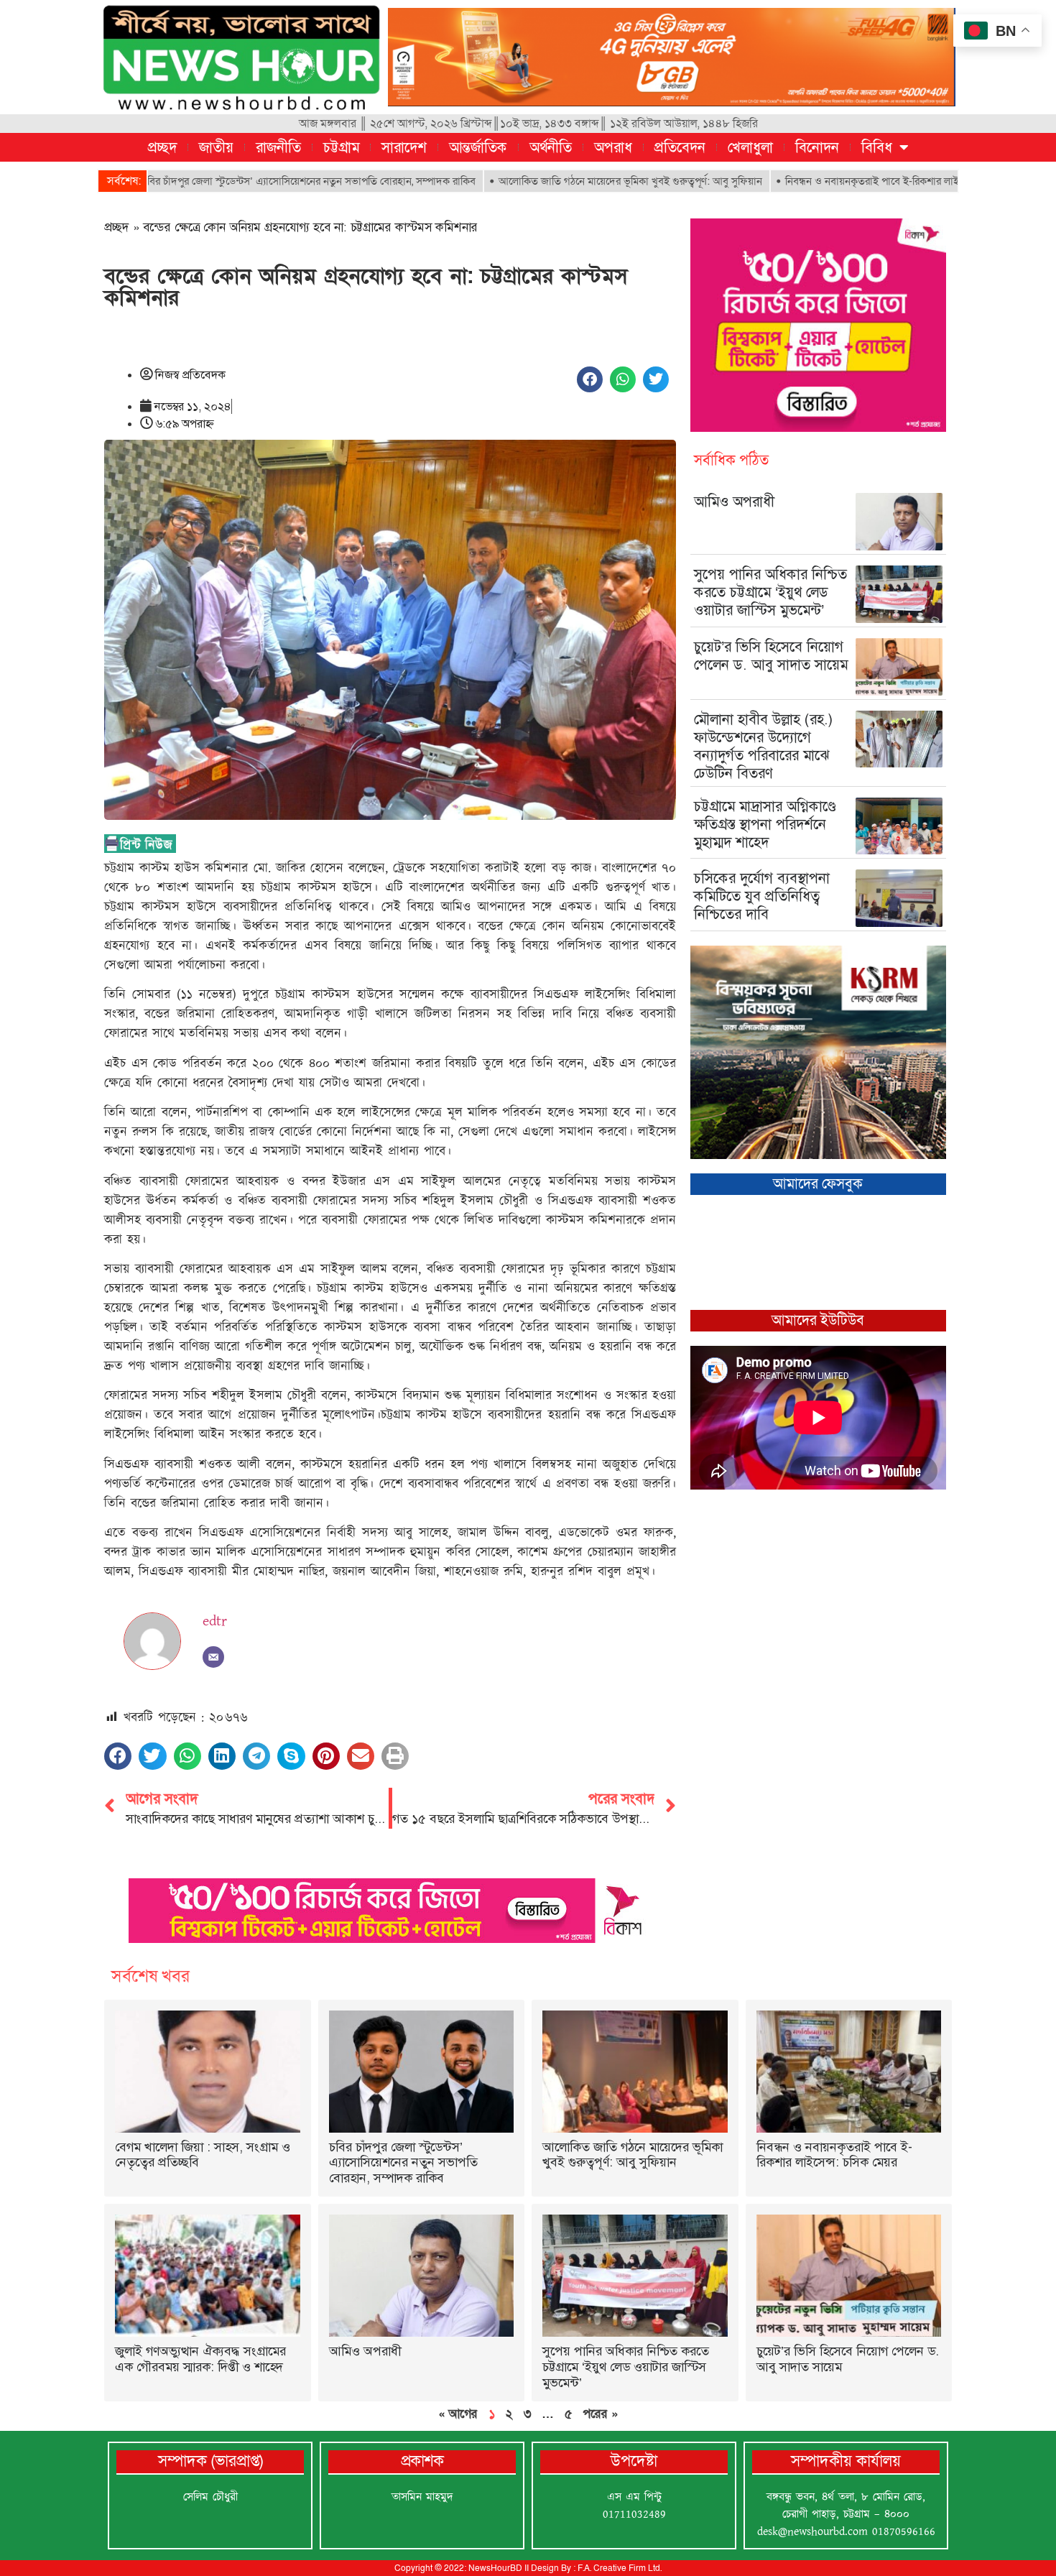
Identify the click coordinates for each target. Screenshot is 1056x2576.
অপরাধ (613, 147)
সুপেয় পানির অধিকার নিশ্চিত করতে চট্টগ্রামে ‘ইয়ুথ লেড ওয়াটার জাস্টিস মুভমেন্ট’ (770, 592)
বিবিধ (877, 147)
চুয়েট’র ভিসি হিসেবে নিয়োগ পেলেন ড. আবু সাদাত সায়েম (771, 656)
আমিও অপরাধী (734, 502)
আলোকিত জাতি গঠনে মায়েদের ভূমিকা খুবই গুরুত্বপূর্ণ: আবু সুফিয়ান (538, 181)
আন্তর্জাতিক (478, 147)
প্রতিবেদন (680, 147)
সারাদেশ (404, 147)
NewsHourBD (495, 2568)
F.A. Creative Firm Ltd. (620, 2568)
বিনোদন (817, 147)
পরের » (600, 2414)
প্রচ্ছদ (162, 147)
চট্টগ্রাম (341, 147)
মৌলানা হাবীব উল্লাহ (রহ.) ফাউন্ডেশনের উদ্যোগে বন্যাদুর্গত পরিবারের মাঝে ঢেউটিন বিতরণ (764, 746)
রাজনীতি (278, 147)
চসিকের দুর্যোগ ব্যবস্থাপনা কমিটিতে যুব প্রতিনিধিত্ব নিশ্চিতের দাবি (762, 896)
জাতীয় (216, 147)
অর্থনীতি (551, 147)
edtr (215, 1621)
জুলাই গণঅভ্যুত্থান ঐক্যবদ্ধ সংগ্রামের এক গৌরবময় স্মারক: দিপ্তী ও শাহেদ (200, 2359)
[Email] (213, 1657)
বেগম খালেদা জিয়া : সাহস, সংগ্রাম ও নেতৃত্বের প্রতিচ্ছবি (203, 2155)
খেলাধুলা (750, 147)
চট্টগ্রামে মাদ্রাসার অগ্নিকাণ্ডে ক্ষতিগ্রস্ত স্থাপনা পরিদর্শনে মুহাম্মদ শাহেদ (765, 824)
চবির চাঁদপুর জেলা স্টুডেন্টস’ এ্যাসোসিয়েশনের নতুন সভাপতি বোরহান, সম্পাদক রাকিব (217, 181)
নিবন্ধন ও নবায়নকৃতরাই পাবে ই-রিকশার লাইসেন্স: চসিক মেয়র (814, 181)
